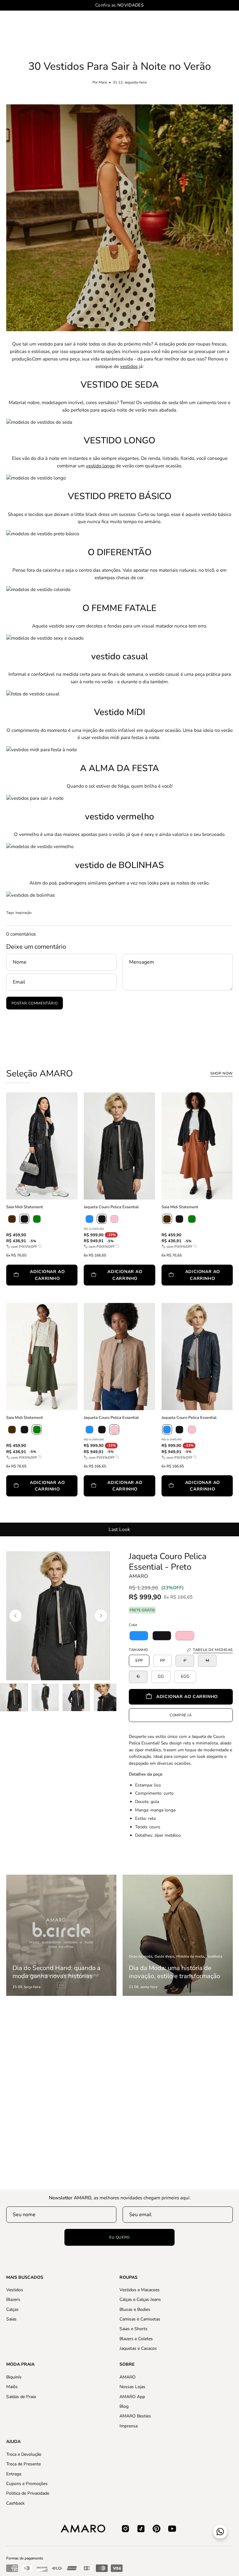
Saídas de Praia (21, 2396)
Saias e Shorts (134, 2329)
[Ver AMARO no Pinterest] (157, 2529)
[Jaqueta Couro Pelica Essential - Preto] (14, 1697)
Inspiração (23, 913)
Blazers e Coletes (136, 2339)
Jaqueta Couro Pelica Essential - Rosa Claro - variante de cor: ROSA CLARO (86, 1506)
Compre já (181, 1715)
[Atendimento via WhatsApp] (220, 2532)
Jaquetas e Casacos (138, 2348)
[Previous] (16, 1616)
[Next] (101, 1616)
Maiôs (12, 2387)
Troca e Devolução (24, 2454)
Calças (12, 2309)
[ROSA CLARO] (114, 1219)
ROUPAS (129, 2278)
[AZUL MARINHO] (89, 1219)
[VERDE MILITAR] (37, 1219)
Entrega (14, 2474)
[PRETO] (24, 1219)
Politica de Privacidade (28, 2493)
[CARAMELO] (12, 1219)
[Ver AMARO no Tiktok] (141, 2529)
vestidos (129, 366)
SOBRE (127, 2364)
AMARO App (132, 2396)
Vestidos (15, 2290)
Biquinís (14, 2377)
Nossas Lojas (132, 2387)
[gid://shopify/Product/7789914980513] (185, 1636)
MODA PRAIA (20, 2364)
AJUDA (13, 2442)
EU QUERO (119, 2237)
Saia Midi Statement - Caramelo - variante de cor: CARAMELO (163, 1295)
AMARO (138, 1576)
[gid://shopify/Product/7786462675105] (162, 1636)
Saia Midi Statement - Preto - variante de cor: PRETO (8, 1295)
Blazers (13, 2300)
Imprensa (129, 2426)
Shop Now (222, 1073)
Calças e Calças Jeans (140, 2300)
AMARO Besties (135, 2416)
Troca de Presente (23, 2464)
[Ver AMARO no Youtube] (172, 2529)
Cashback (15, 2503)
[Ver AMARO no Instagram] (125, 2529)
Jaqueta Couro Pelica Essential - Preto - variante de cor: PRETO (86, 1295)
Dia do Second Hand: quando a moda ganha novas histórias (56, 1972)
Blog (124, 2406)
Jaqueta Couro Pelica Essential (111, 1207)
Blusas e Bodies (135, 2309)
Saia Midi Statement (25, 1207)
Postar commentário (35, 1003)
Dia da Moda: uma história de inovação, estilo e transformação (174, 1972)
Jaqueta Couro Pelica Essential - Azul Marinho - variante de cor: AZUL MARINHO (163, 1506)
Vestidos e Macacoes (140, 2290)
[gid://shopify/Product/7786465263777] (139, 1636)
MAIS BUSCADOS (25, 2278)
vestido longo (100, 466)
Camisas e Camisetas (140, 2319)
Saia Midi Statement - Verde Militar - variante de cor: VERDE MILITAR (8, 1506)
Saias (11, 2319)
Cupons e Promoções (27, 2484)
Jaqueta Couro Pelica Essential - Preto (168, 1562)
